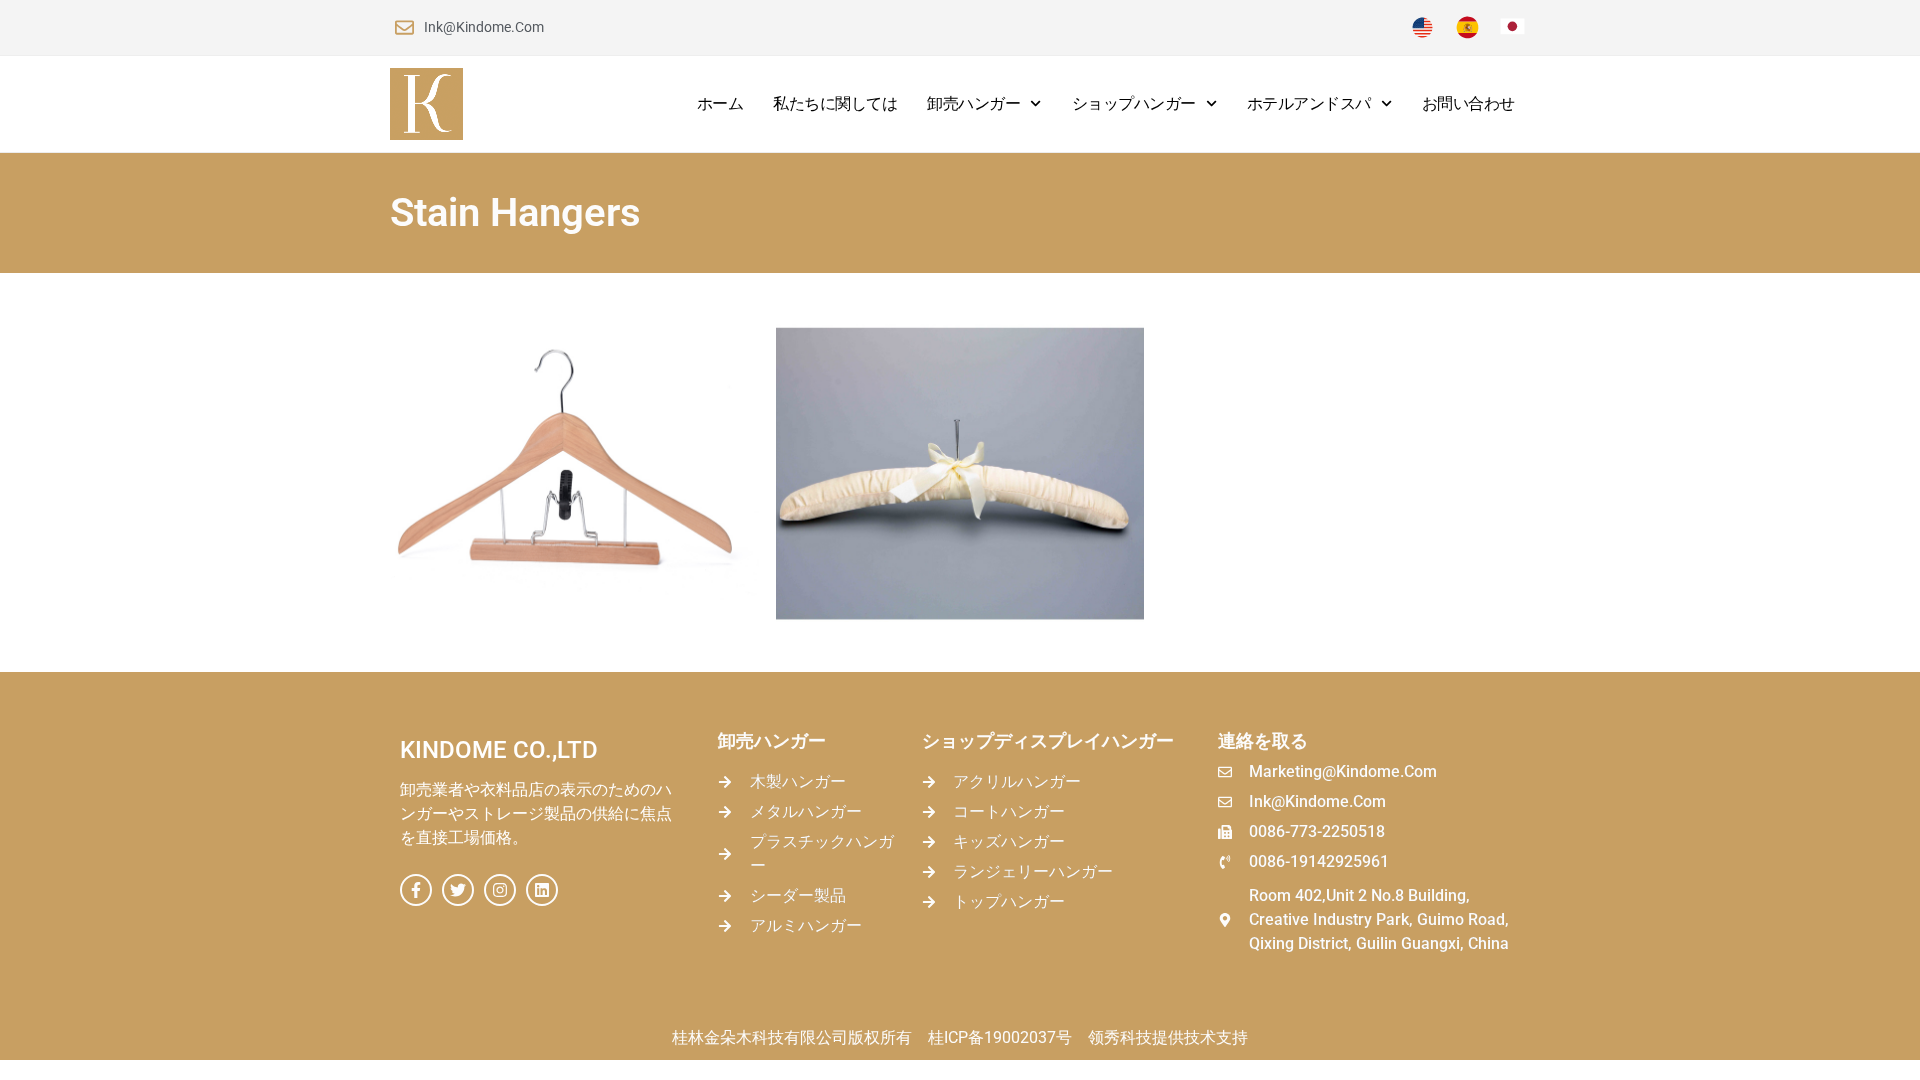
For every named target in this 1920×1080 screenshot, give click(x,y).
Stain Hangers (515, 212)
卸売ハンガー (973, 103)
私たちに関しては (835, 103)
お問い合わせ (1468, 103)
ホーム (720, 103)
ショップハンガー (1134, 103)
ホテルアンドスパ (1309, 103)
